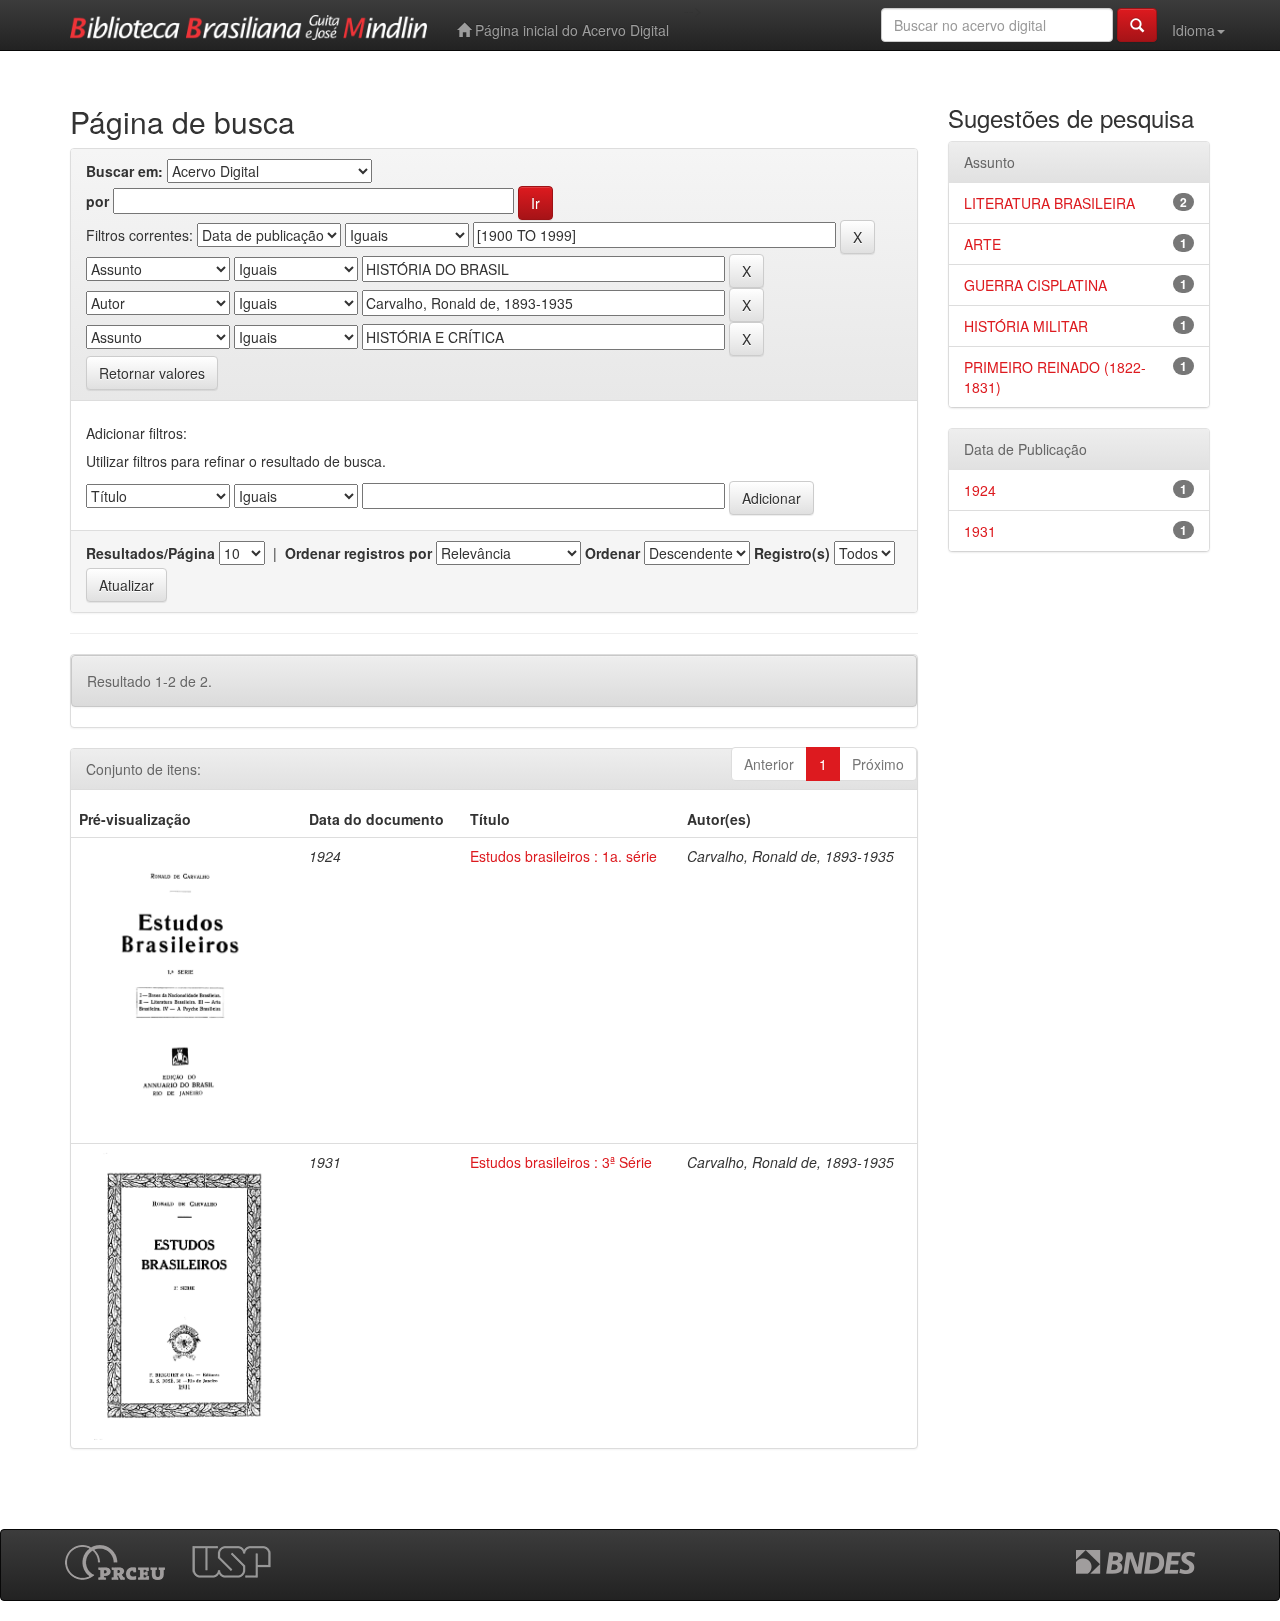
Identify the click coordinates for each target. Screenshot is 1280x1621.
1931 (980, 531)
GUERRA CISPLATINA (1035, 285)
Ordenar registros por (358, 553)
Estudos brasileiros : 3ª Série (561, 1162)
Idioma (1193, 30)
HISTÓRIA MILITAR (1026, 326)
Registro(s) (792, 553)
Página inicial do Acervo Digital (570, 30)
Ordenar (612, 553)
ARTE (982, 244)
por (97, 201)
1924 (980, 490)
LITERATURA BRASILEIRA (1049, 203)
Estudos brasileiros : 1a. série (563, 856)
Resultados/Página (150, 553)
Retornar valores (152, 373)
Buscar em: (124, 171)
